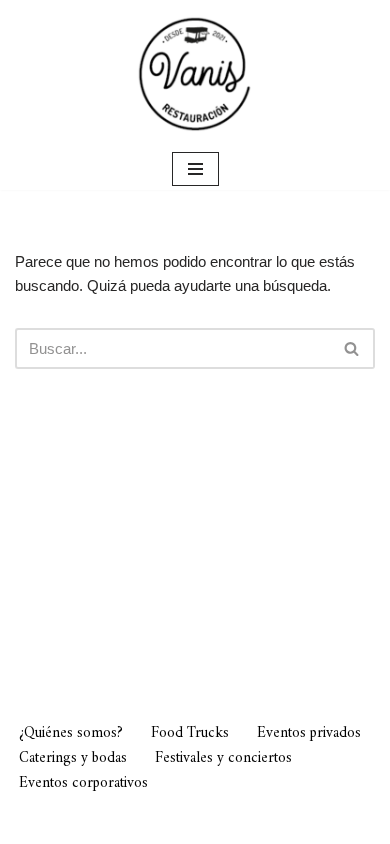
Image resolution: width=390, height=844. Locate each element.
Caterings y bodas (73, 758)
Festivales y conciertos (223, 758)
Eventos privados (309, 733)
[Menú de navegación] (195, 169)
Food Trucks (190, 733)
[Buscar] (352, 348)
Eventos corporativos (83, 783)
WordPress (283, 823)
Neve (88, 823)
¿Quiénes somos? (71, 733)
